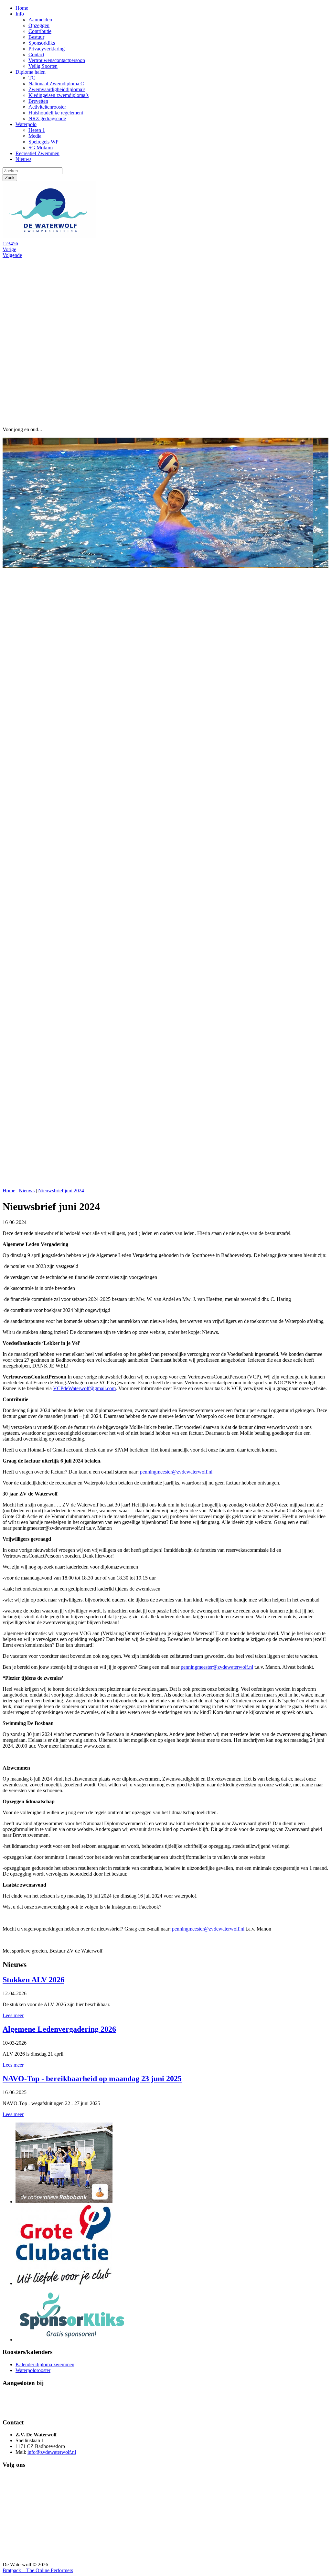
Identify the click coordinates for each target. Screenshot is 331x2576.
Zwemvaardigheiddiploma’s (57, 89)
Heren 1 (37, 130)
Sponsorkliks (42, 43)
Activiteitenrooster (47, 107)
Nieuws (23, 159)
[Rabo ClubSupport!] (64, 2202)
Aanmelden (40, 20)
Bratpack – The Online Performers (38, 2570)
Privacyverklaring (47, 49)
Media (35, 136)
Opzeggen (39, 25)
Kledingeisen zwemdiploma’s (59, 95)
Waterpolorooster (33, 2370)
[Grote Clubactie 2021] (64, 2283)
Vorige (9, 249)
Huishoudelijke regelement (56, 113)
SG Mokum (41, 148)
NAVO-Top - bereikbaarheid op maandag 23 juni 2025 (92, 2079)
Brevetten (38, 101)
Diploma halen (31, 72)
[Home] (51, 238)
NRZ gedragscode (47, 118)
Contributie (40, 31)
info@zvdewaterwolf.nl (52, 2452)
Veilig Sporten (43, 66)
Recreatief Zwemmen (37, 153)
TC (32, 78)
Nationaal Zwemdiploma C (56, 84)
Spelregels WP (43, 142)
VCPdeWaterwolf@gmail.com (84, 1388)
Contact (36, 54)
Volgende (12, 255)
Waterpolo (26, 124)
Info (20, 14)
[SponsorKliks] (72, 2340)
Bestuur (36, 37)
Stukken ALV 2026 (33, 1980)
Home (22, 8)
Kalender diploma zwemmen (45, 2364)
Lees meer (13, 2015)
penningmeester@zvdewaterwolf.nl (176, 1472)
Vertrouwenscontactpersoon (57, 60)
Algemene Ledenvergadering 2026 (59, 2029)
